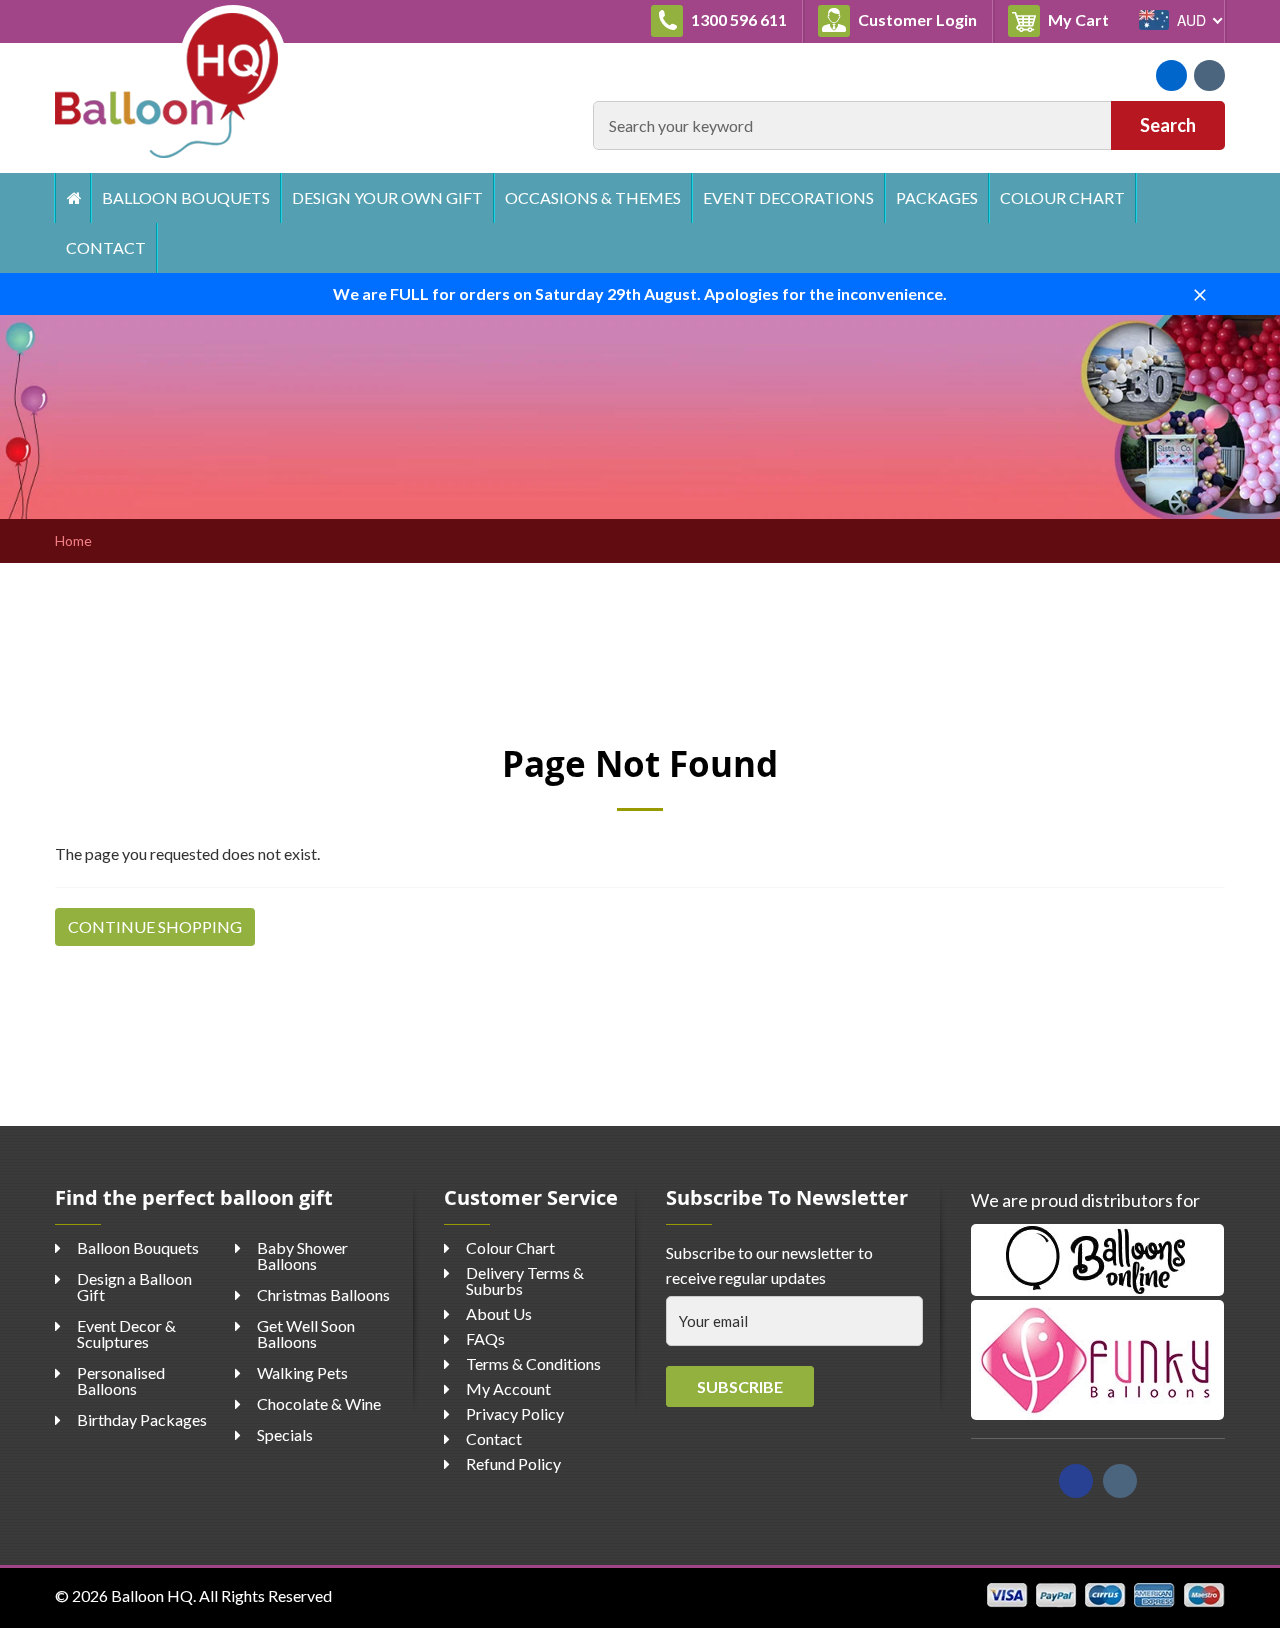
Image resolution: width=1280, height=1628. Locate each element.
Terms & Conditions (533, 1363)
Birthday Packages (142, 1419)
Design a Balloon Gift (134, 1286)
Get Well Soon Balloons (306, 1333)
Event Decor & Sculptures (126, 1333)
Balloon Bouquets (186, 197)
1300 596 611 (737, 19)
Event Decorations (788, 197)
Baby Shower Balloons (302, 1255)
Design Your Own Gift (387, 197)
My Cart (1084, 19)
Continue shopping (155, 926)
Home (72, 198)
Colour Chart (1062, 197)
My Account (508, 1388)
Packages (937, 197)
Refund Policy (513, 1463)
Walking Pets (302, 1372)
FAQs (485, 1338)
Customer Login (916, 19)
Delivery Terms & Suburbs (525, 1280)
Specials (285, 1434)
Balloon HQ (152, 1595)
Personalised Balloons (121, 1380)
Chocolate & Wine (319, 1403)
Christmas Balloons (323, 1294)
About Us (499, 1313)
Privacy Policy (515, 1413)
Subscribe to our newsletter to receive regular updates (769, 1265)
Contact (106, 247)
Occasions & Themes (593, 197)
